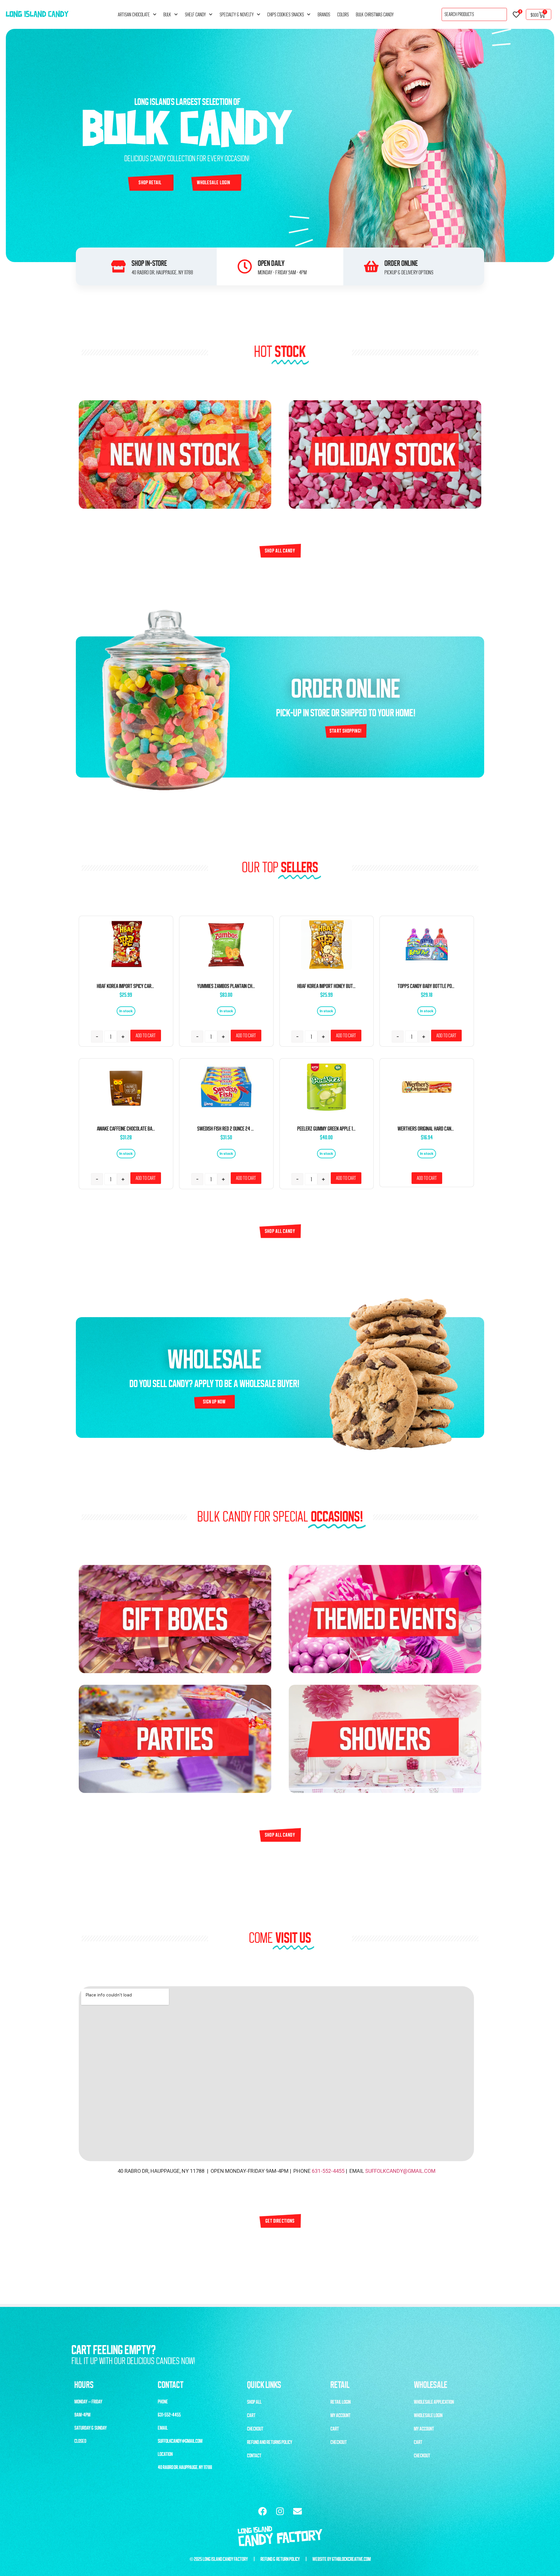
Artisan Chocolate (134, 15)
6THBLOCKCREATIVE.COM (351, 2559)
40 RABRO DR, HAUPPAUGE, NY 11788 (185, 2467)
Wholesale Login (428, 2415)
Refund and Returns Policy (270, 2442)
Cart (251, 2415)
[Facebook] (262, 2511)
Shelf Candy (195, 15)
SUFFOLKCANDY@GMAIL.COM (400, 2171)
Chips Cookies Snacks (286, 15)
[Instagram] (280, 2511)
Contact (254, 2456)
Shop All (254, 2402)
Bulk (167, 15)
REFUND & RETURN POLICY (280, 2559)
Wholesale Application (434, 2402)
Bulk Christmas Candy (375, 15)
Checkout (255, 2429)
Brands (324, 15)
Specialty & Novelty (237, 15)
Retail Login (341, 2402)
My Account (341, 2415)
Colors (343, 15)
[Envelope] (297, 2511)
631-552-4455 (328, 2171)
